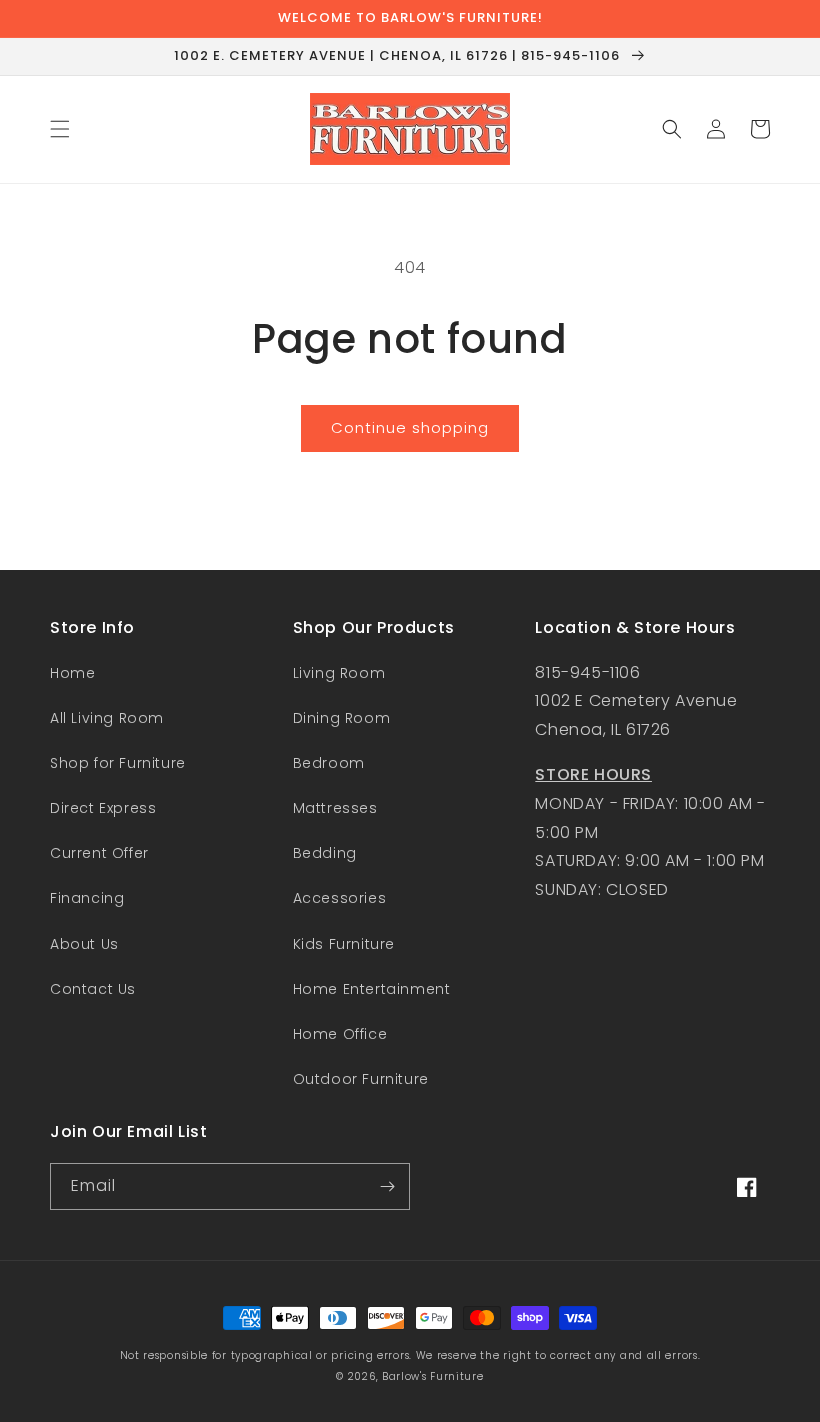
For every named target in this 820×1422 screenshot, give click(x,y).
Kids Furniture (344, 944)
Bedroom (329, 763)
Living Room (339, 673)
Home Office (340, 1034)
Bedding (325, 853)
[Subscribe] (387, 1186)
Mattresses (335, 808)
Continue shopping (410, 427)
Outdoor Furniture (361, 1079)
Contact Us (93, 989)
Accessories (340, 898)
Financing (87, 898)
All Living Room (107, 718)
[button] (60, 129)
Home (72, 673)
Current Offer (99, 853)
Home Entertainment (372, 989)
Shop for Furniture (118, 763)
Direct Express (103, 808)
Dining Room (342, 718)
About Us (84, 944)
